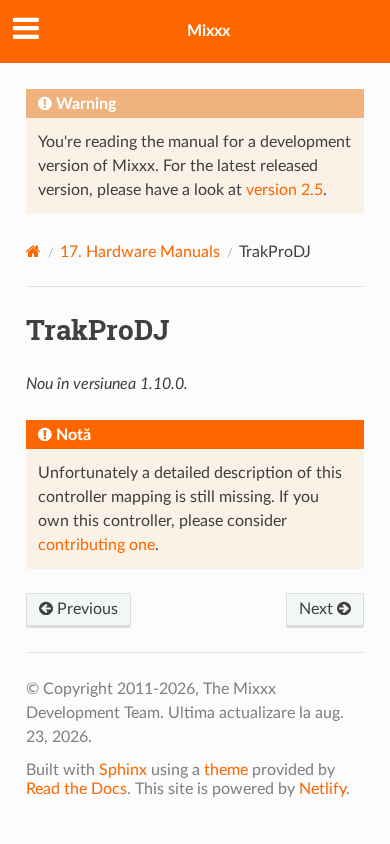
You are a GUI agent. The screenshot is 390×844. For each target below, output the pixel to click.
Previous (85, 609)
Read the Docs (76, 789)
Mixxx (208, 31)
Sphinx (123, 770)
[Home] (33, 251)
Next (318, 609)
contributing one (96, 545)
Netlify (322, 789)
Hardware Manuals (140, 252)
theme (226, 770)
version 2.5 (284, 190)
